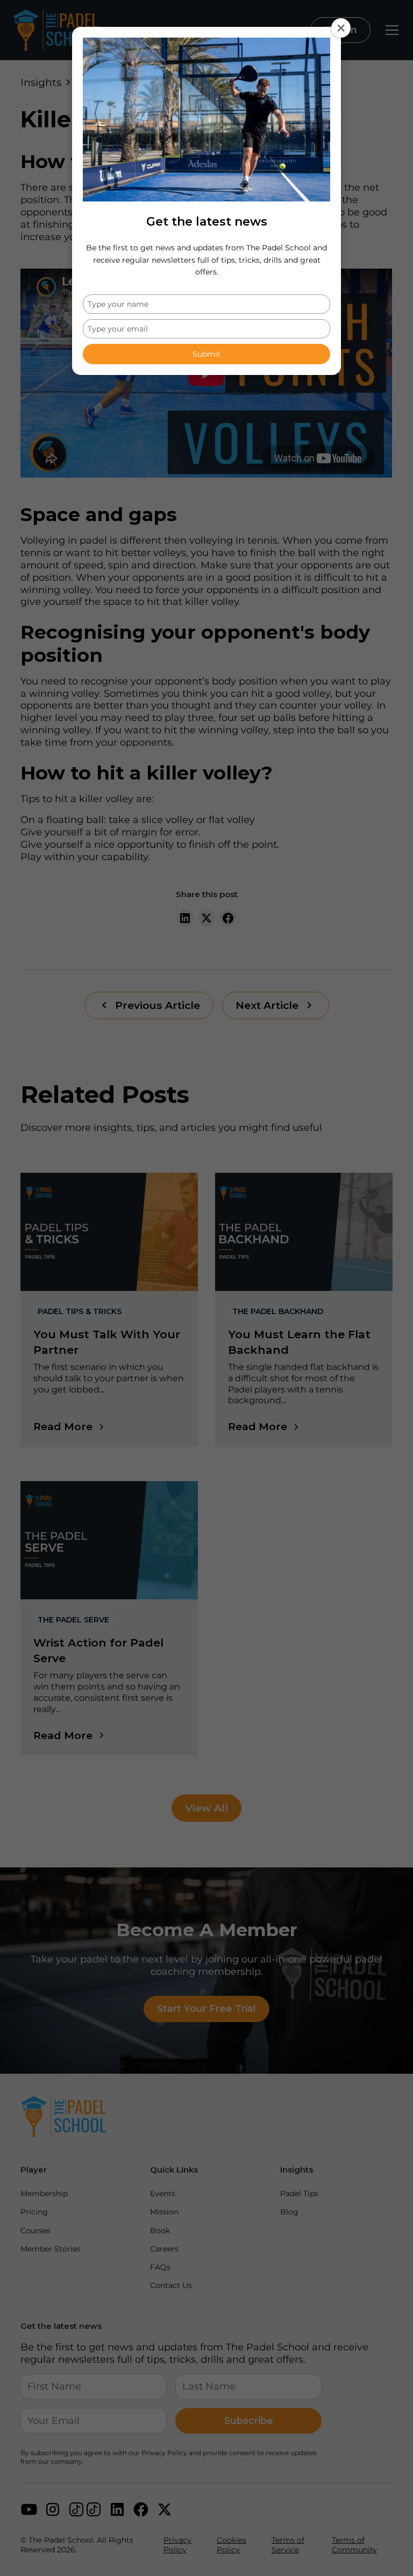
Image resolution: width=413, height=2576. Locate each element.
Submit (206, 354)
